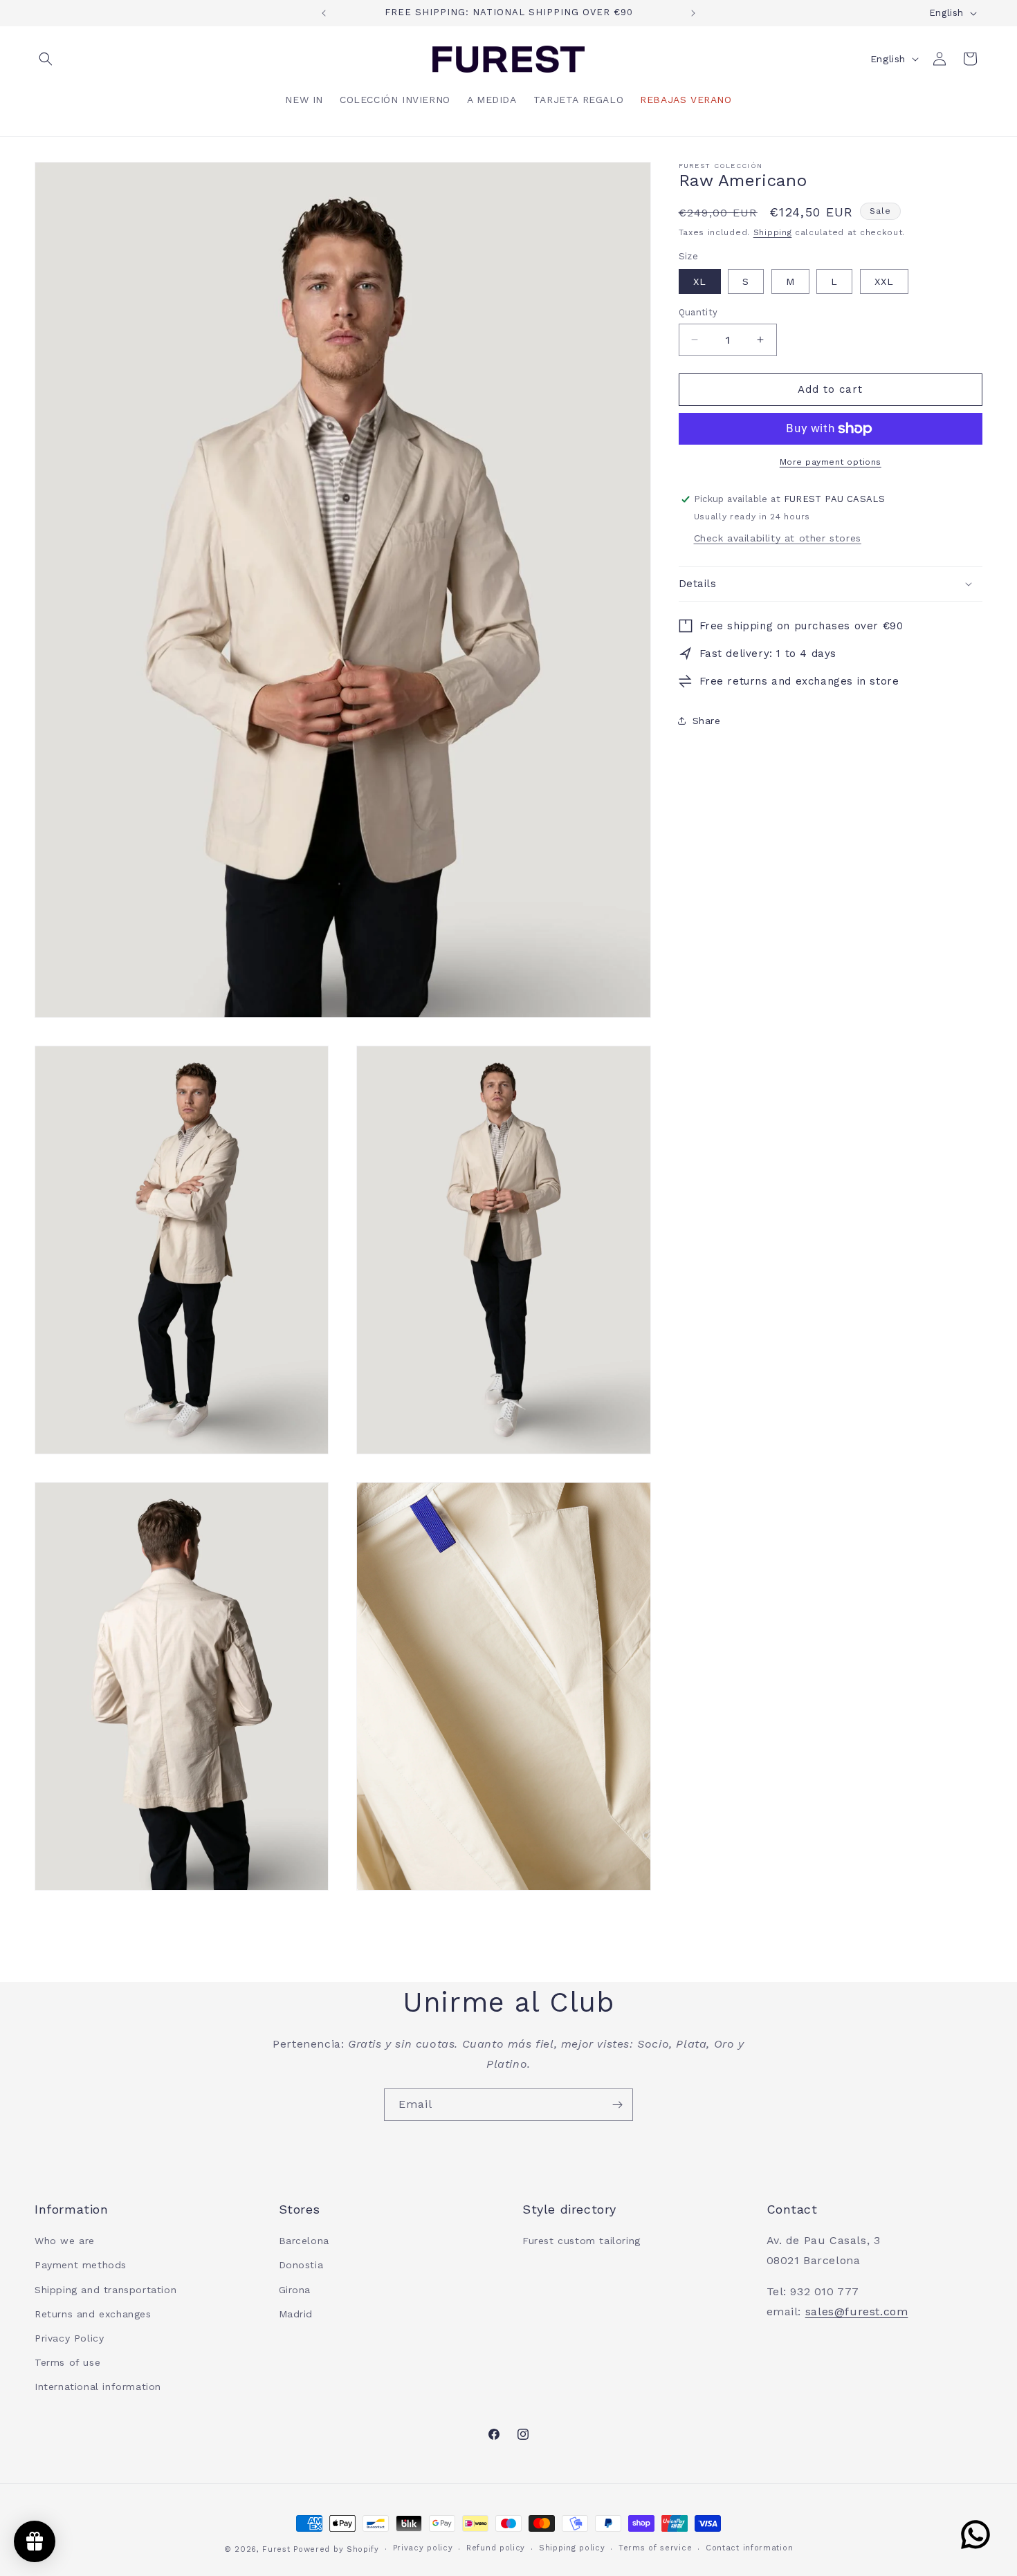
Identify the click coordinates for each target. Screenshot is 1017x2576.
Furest (276, 2549)
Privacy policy (423, 2549)
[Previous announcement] (324, 13)
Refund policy (496, 2549)
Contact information (749, 2549)
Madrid (296, 2314)
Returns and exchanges (93, 2314)
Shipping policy (572, 2549)
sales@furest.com (857, 2311)
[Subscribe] (617, 2105)
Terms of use (67, 2362)
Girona (295, 2290)
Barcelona (304, 2241)
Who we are (65, 2241)
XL (700, 281)
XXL (884, 281)
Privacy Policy (69, 2338)
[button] (50, 59)
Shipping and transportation (106, 2290)
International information (98, 2387)
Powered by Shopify (336, 2549)
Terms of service (655, 2549)
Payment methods (81, 2265)
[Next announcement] (693, 13)
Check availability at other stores (778, 538)
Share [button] (707, 721)
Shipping (773, 232)
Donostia (301, 2265)
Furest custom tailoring (581, 2241)
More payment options (831, 462)
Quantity (698, 312)
